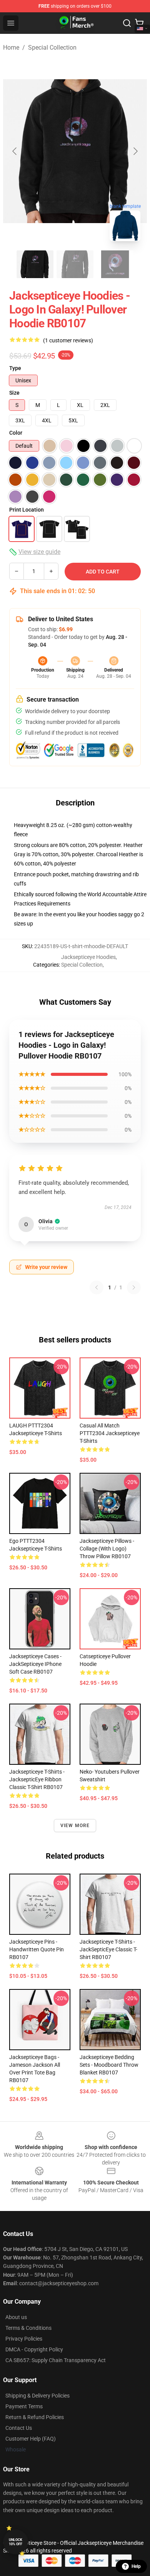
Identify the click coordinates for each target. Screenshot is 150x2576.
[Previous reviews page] (97, 1287)
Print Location (27, 510)
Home (11, 48)
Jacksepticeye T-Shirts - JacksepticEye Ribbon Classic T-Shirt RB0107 (37, 1779)
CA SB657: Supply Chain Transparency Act (56, 2360)
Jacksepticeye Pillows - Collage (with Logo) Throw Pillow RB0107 (107, 1549)
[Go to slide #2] (75, 264)
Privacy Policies (24, 2339)
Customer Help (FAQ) (31, 2439)
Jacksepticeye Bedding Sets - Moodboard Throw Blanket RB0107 (109, 2065)
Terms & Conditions (28, 2328)
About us (16, 2317)
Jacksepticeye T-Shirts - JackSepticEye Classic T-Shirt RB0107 (108, 1949)
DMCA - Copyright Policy (34, 2349)
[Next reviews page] (134, 1287)
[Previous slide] (15, 151)
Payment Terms (24, 2406)
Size (14, 393)
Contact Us (19, 2428)
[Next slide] (135, 151)
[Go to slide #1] (35, 264)
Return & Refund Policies (35, 2417)
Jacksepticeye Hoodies (88, 957)
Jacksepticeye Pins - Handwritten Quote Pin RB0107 (37, 1949)
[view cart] (139, 23)
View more (75, 1826)
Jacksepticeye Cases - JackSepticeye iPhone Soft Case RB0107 (35, 1664)
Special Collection (52, 48)
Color (16, 433)
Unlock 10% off (16, 2542)
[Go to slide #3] (115, 264)
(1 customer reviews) (68, 340)
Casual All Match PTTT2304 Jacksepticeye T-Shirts (110, 1433)
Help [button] (136, 2566)
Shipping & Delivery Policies (37, 2396)
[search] (127, 23)
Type (15, 368)
